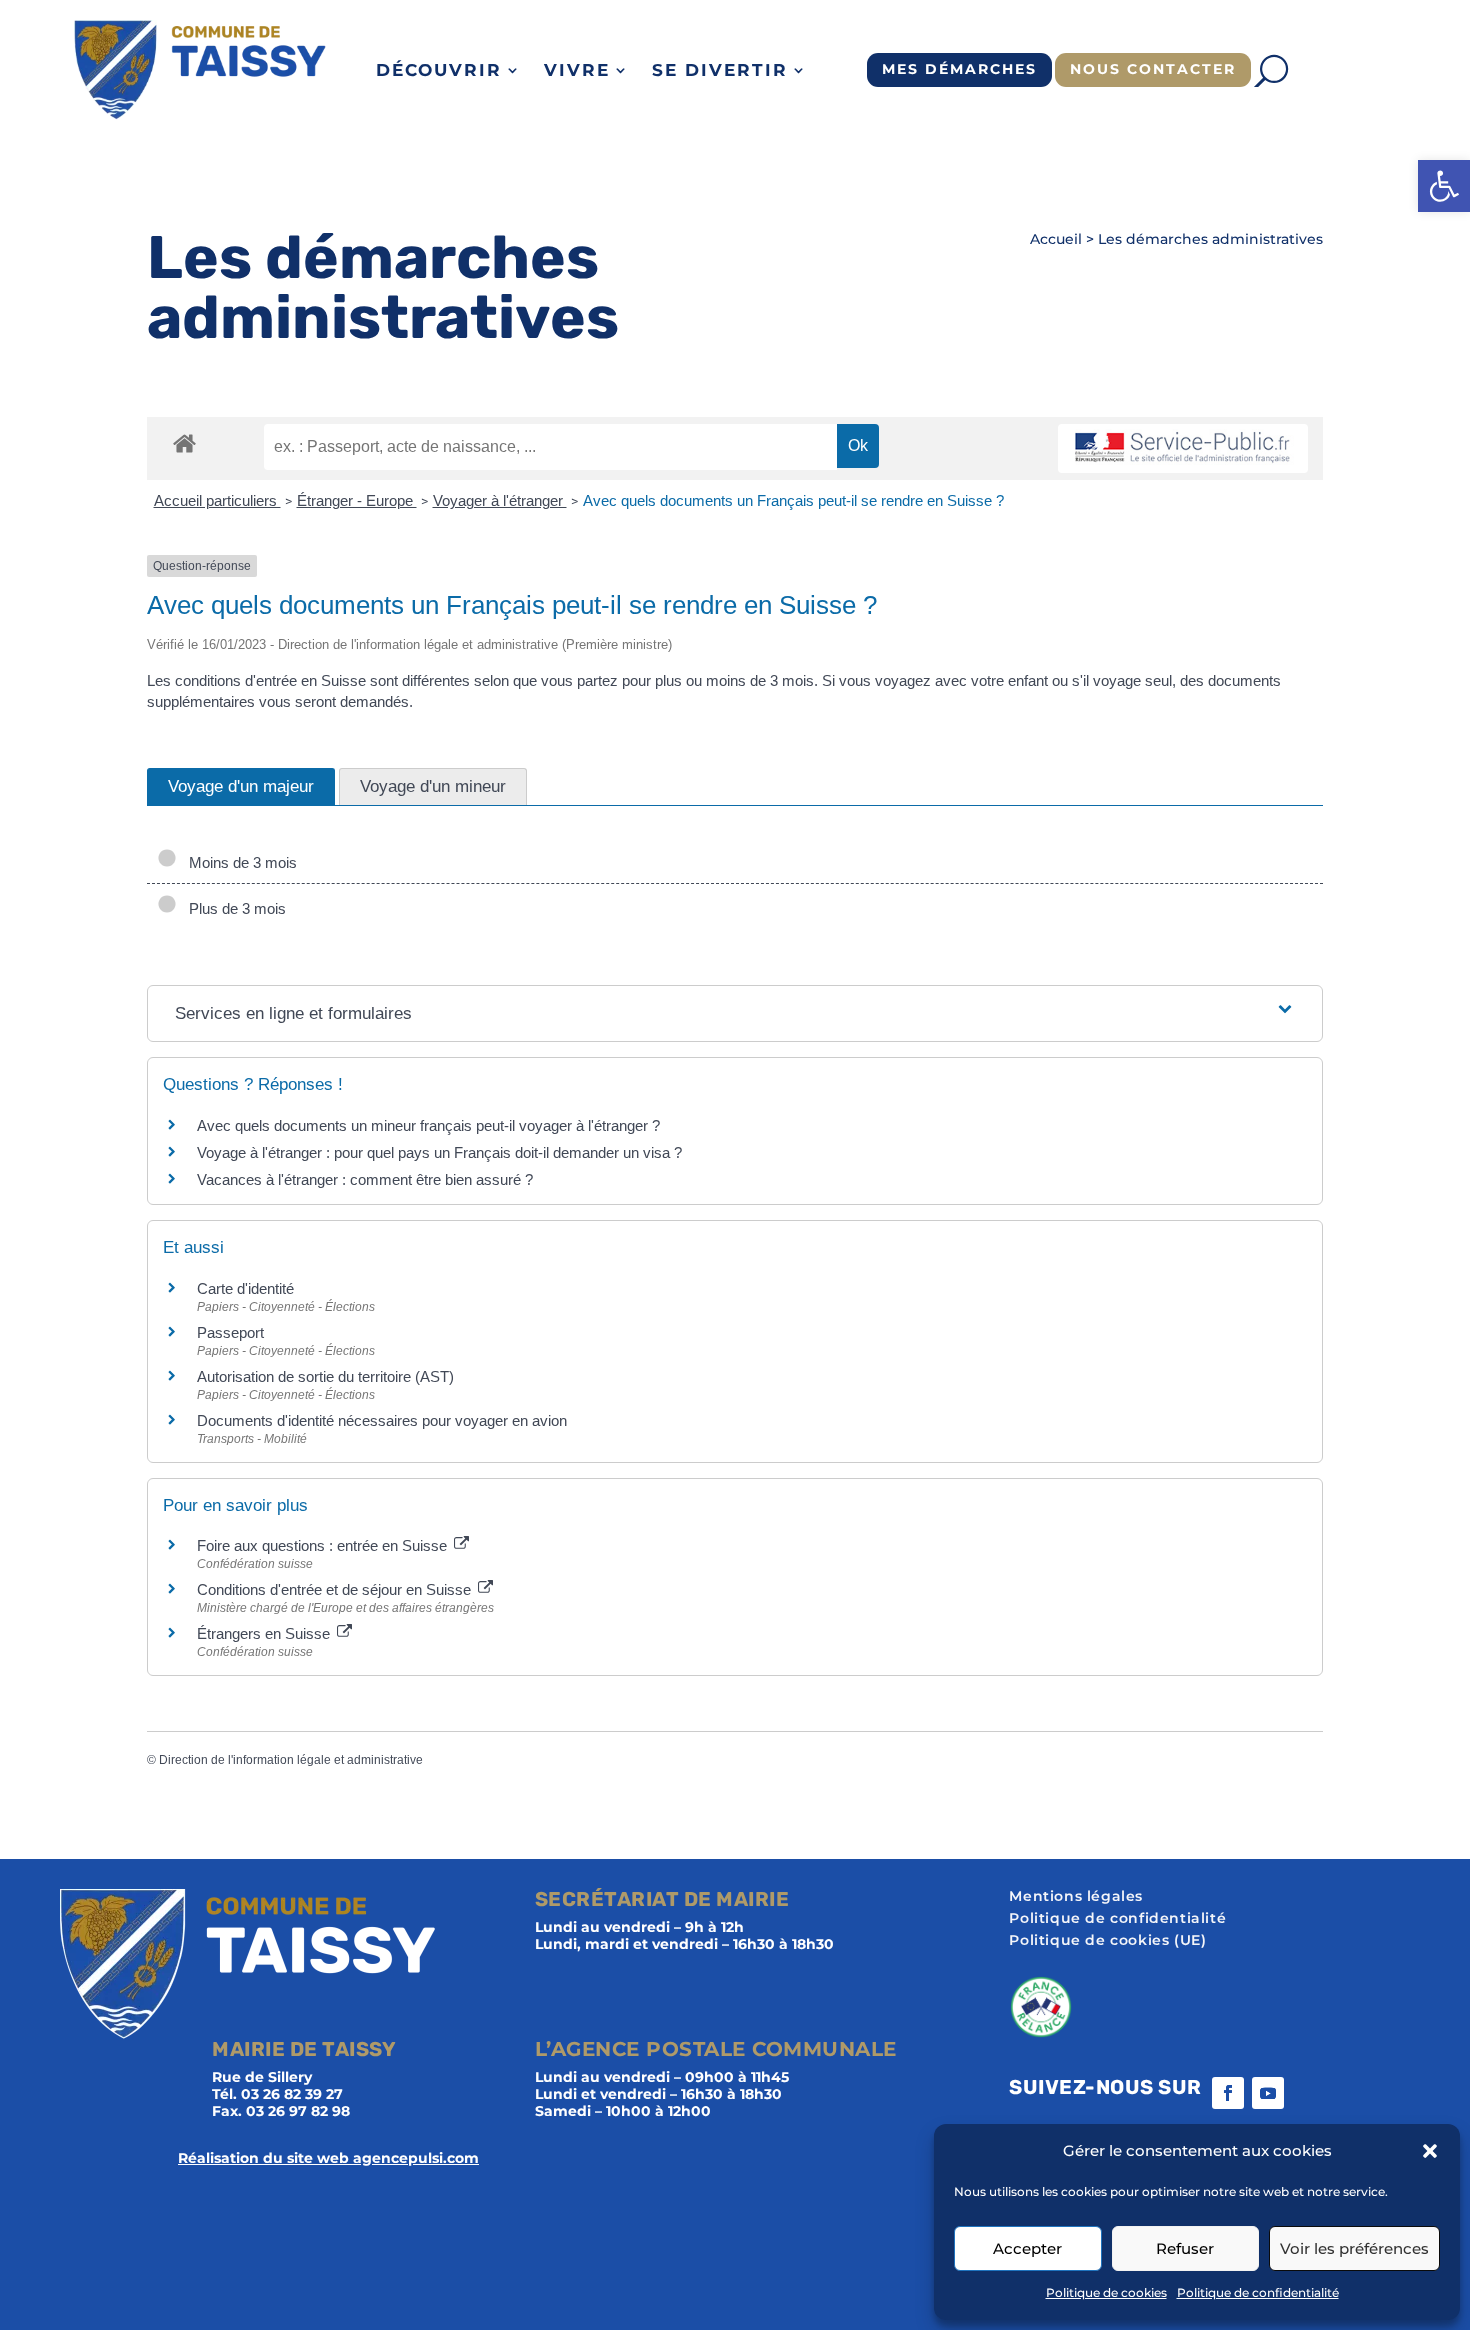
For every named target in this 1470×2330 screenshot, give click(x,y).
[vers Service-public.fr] (1183, 448)
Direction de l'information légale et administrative (291, 1760)
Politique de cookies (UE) (1107, 1941)
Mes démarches (959, 69)
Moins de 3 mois (239, 862)
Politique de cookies (1106, 2292)
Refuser (1185, 2248)
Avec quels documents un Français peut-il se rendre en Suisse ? (793, 500)
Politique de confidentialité (1258, 2292)
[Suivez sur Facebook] (1228, 2093)
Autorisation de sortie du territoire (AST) (325, 1376)
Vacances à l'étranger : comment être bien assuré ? (365, 1179)
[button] (1444, 186)
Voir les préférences (1354, 2248)
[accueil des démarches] (184, 442)
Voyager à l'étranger (500, 500)
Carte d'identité (245, 1288)
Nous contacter (1153, 69)
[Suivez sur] (1308, 2093)
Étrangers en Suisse (265, 1633)
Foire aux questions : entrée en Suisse (324, 1545)
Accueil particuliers (217, 500)
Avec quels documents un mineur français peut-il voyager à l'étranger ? (428, 1125)
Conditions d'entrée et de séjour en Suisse (336, 1589)
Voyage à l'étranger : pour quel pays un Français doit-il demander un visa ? (439, 1152)
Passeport (230, 1332)
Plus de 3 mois (233, 908)
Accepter (1027, 2248)
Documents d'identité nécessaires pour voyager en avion (382, 1420)
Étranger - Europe (357, 500)
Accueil (1056, 239)
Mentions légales (1076, 1897)
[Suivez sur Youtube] (1268, 2093)
